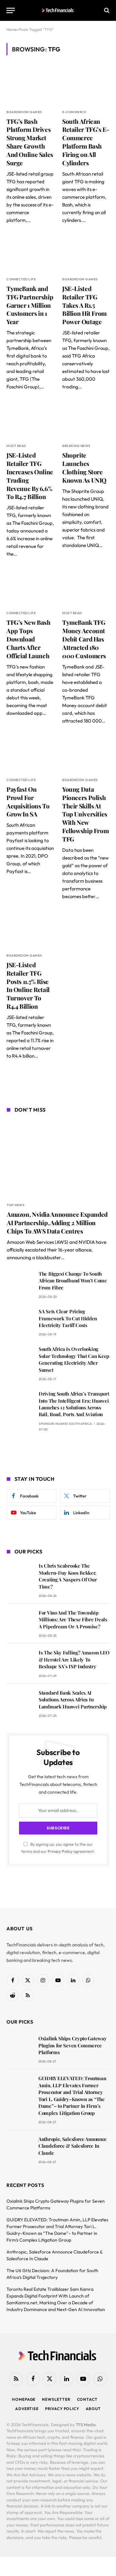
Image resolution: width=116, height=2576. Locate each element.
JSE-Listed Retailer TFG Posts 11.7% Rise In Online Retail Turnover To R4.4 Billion (28, 985)
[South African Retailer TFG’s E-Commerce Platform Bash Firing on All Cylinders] (86, 86)
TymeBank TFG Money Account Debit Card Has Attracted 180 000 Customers (84, 639)
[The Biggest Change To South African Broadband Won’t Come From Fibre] (20, 1283)
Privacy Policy (60, 1851)
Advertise (27, 2409)
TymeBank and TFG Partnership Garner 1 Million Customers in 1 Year (30, 305)
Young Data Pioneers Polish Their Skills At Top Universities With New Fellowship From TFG (85, 814)
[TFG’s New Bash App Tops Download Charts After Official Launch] (30, 587)
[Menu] (11, 10)
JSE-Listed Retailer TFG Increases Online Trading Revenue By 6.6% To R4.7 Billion (30, 476)
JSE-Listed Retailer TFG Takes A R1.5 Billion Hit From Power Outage (84, 305)
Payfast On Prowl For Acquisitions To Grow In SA (28, 801)
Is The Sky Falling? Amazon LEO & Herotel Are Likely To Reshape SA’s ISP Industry (74, 1659)
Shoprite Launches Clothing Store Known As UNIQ (84, 467)
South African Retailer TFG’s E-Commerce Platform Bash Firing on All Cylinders (86, 142)
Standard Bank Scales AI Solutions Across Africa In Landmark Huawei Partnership (73, 1700)
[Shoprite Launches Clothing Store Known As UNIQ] (86, 420)
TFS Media (86, 2425)
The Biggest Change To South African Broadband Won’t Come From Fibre (73, 1281)
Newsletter (56, 2399)
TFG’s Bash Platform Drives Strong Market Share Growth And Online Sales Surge (30, 142)
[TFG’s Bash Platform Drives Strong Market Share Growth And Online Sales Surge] (30, 86)
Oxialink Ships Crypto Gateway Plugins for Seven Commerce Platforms (72, 2045)
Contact (87, 2399)
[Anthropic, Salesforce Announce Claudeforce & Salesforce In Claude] (19, 2148)
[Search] (106, 10)
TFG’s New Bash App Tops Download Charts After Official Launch (29, 639)
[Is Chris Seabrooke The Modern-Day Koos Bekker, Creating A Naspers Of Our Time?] (20, 1575)
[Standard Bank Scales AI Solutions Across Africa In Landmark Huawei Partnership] (20, 1702)
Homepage (24, 2399)
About (93, 2409)
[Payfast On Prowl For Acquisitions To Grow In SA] (30, 754)
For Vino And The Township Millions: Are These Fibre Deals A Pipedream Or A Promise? (73, 1620)
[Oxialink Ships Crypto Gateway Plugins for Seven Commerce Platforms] (19, 2048)
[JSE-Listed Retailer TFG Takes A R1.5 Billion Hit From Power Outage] (86, 253)
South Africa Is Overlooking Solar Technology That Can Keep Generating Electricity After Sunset (74, 1359)
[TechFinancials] (58, 10)
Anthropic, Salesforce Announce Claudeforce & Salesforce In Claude (72, 2146)
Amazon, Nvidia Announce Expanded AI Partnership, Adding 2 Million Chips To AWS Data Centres (57, 1223)
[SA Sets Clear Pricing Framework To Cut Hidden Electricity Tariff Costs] (20, 1320)
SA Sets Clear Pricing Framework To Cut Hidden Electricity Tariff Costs (68, 1318)
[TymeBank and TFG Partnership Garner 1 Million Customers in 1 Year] (30, 253)
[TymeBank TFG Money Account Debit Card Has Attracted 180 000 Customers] (86, 587)
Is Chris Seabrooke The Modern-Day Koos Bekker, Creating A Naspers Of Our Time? (68, 1576)
